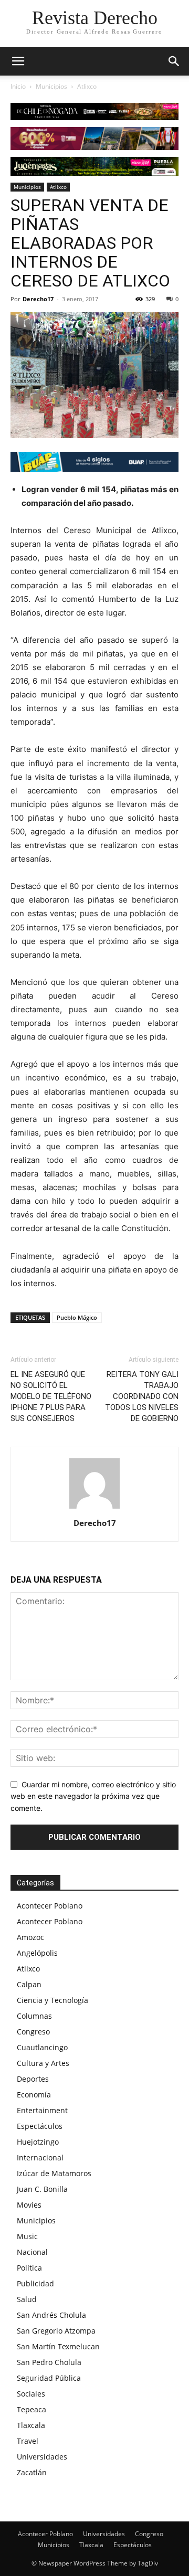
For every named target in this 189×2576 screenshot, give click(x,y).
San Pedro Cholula (49, 2362)
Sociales (31, 2394)
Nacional (32, 2252)
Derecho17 (38, 299)
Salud (27, 2299)
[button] (174, 61)
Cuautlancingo (42, 2047)
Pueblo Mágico (77, 1317)
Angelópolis (37, 1953)
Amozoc (30, 1937)
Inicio (18, 86)
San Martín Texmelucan (58, 2346)
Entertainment (42, 2110)
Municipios (51, 86)
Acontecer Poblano (50, 1906)
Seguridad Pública (49, 2378)
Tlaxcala (31, 2425)
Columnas (34, 2016)
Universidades (42, 2457)
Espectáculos (40, 2126)
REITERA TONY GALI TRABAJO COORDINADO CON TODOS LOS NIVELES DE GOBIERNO (142, 1396)
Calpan (29, 1984)
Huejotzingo (38, 2142)
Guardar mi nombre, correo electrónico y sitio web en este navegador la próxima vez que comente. (93, 1796)
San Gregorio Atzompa (56, 2331)
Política (29, 2268)
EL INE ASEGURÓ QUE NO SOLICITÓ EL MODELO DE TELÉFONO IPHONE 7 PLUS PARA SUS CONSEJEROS (51, 1396)
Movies (29, 2205)
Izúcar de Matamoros (54, 2173)
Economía (34, 2095)
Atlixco (87, 86)
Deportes (33, 2079)
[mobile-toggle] (18, 61)
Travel (28, 2441)
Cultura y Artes (43, 2063)
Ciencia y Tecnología (52, 2000)
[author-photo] (94, 1508)
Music (27, 2236)
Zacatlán (32, 2472)
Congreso (33, 2032)
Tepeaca (31, 2409)
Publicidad (35, 2283)
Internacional (40, 2158)
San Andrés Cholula (51, 2315)
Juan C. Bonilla (42, 2189)
